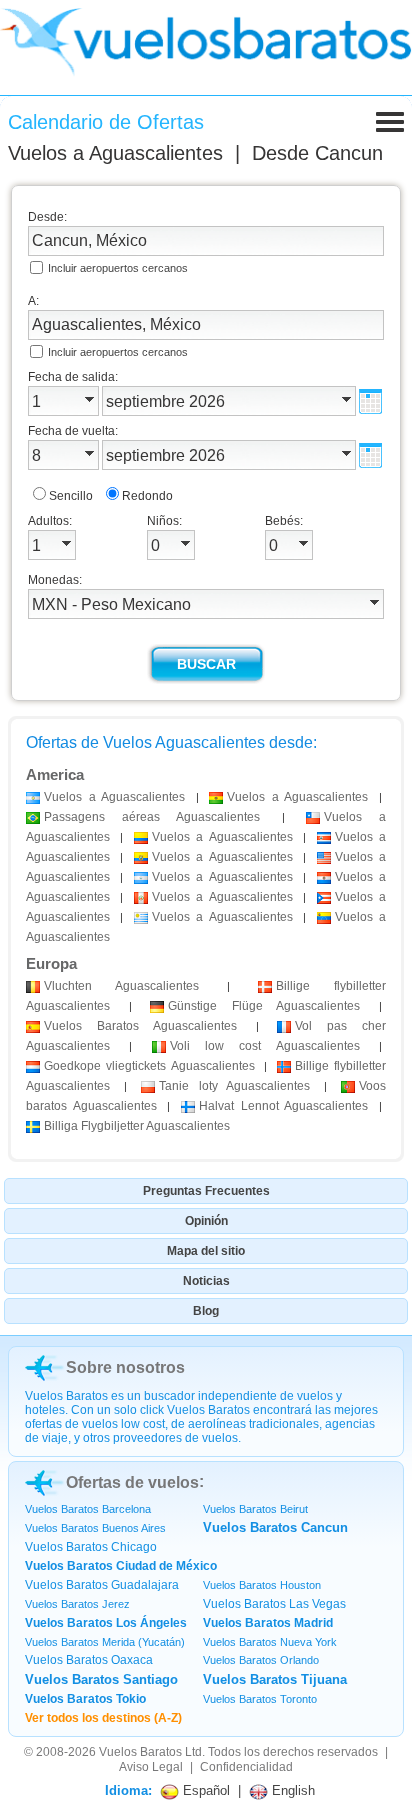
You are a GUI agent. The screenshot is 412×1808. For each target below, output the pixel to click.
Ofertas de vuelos (132, 1482)
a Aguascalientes (114, 797)
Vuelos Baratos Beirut (255, 1509)
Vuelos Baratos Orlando (261, 1660)
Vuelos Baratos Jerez (77, 1604)
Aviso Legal (151, 1767)
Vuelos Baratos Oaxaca (89, 1660)
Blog (206, 1311)
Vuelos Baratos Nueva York (270, 1642)
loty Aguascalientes (235, 1086)
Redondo (147, 496)
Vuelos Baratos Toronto (260, 1699)
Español (204, 1790)
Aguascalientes (121, 986)
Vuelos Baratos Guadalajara (102, 1585)
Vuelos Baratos (140, 1752)
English (291, 1790)
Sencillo (71, 496)
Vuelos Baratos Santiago (101, 1679)
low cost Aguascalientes (265, 1046)
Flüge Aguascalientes (264, 1006)
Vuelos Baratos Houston (262, 1585)
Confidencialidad (246, 1767)
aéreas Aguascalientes (152, 817)
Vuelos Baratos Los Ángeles (106, 1623)
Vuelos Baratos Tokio (85, 1699)
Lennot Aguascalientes (283, 1106)
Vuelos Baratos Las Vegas (274, 1604)
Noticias (206, 1281)
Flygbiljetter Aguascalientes (137, 1126)
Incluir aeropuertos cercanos (118, 268)
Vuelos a (115, 153)
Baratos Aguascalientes (140, 1026)
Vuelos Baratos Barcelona (88, 1509)
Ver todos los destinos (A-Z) (103, 1718)
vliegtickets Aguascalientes (149, 1066)
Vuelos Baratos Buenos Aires (95, 1528)
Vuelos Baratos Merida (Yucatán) (105, 1642)
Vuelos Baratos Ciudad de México (121, 1566)
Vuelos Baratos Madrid (268, 1623)
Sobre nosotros (125, 1367)
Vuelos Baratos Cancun (275, 1527)
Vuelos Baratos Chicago (91, 1547)
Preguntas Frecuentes (206, 1191)
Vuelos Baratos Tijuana (275, 1679)
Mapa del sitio (206, 1251)
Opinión (206, 1221)
